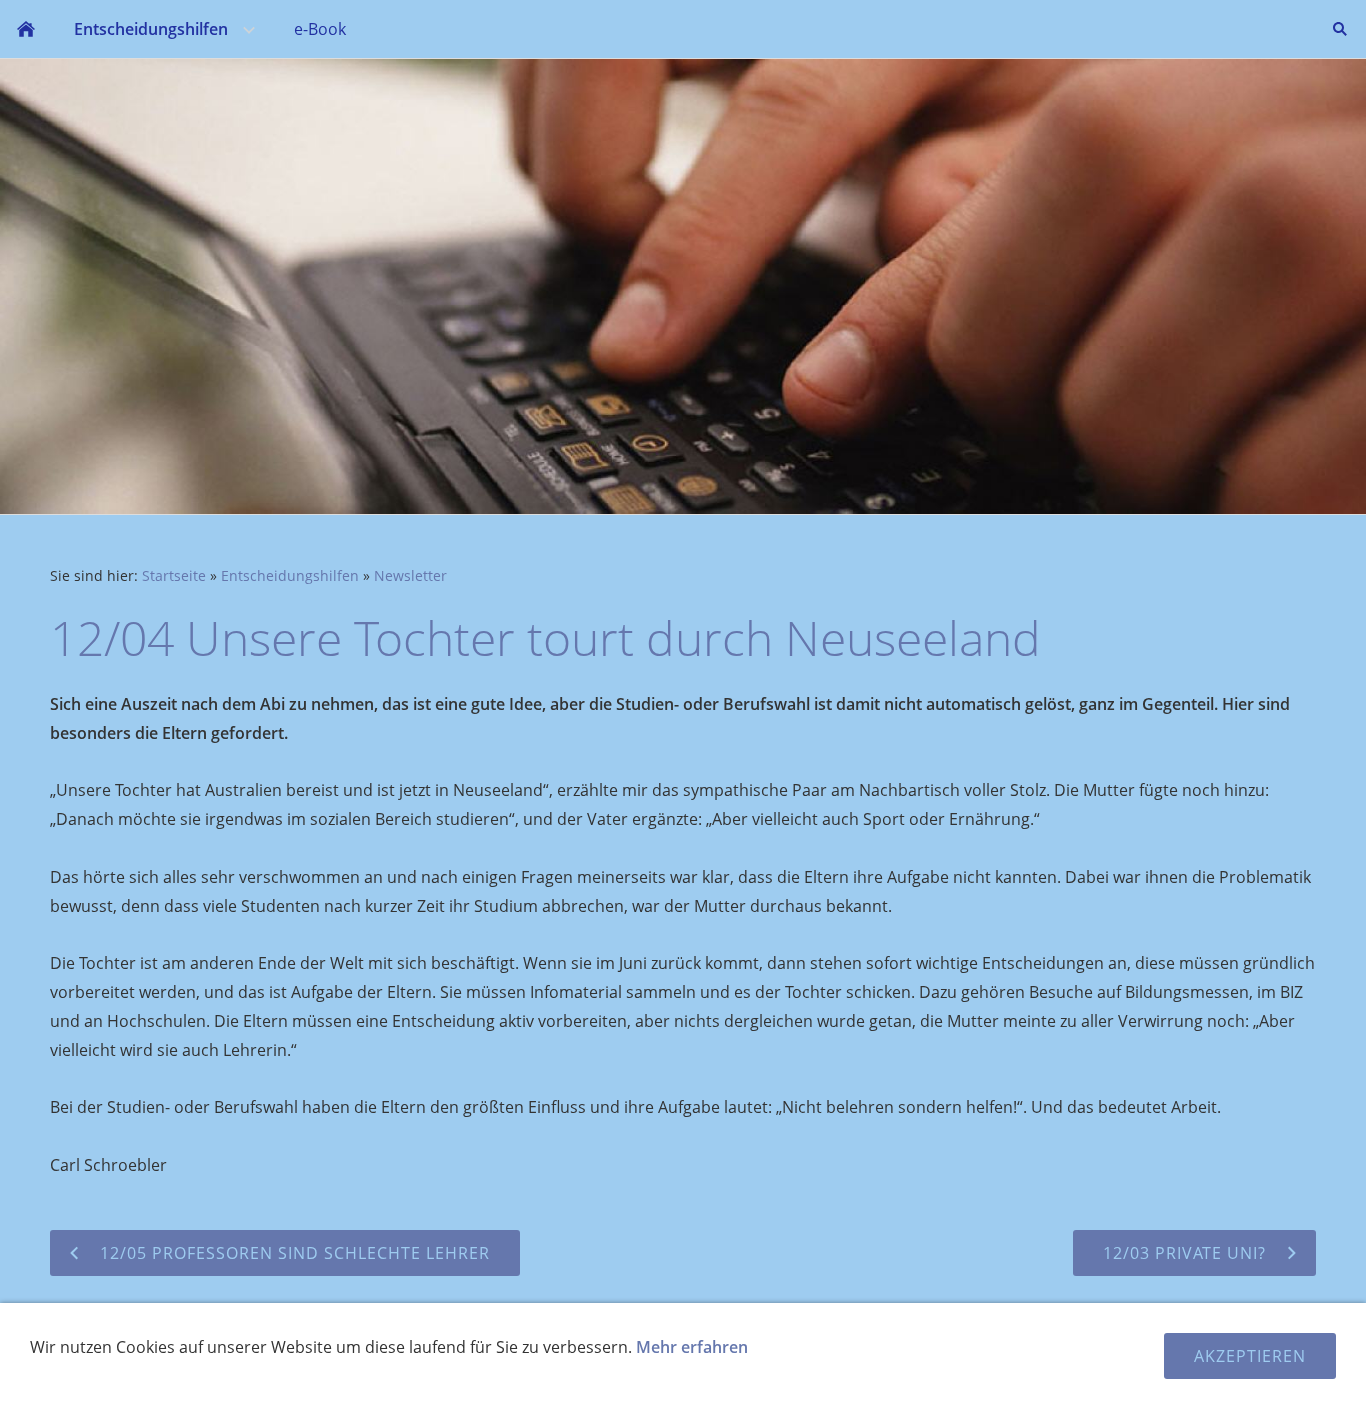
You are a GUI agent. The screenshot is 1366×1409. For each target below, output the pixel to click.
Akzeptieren (1250, 1356)
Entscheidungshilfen (290, 575)
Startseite (174, 575)
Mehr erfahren (692, 1347)
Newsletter (410, 575)
